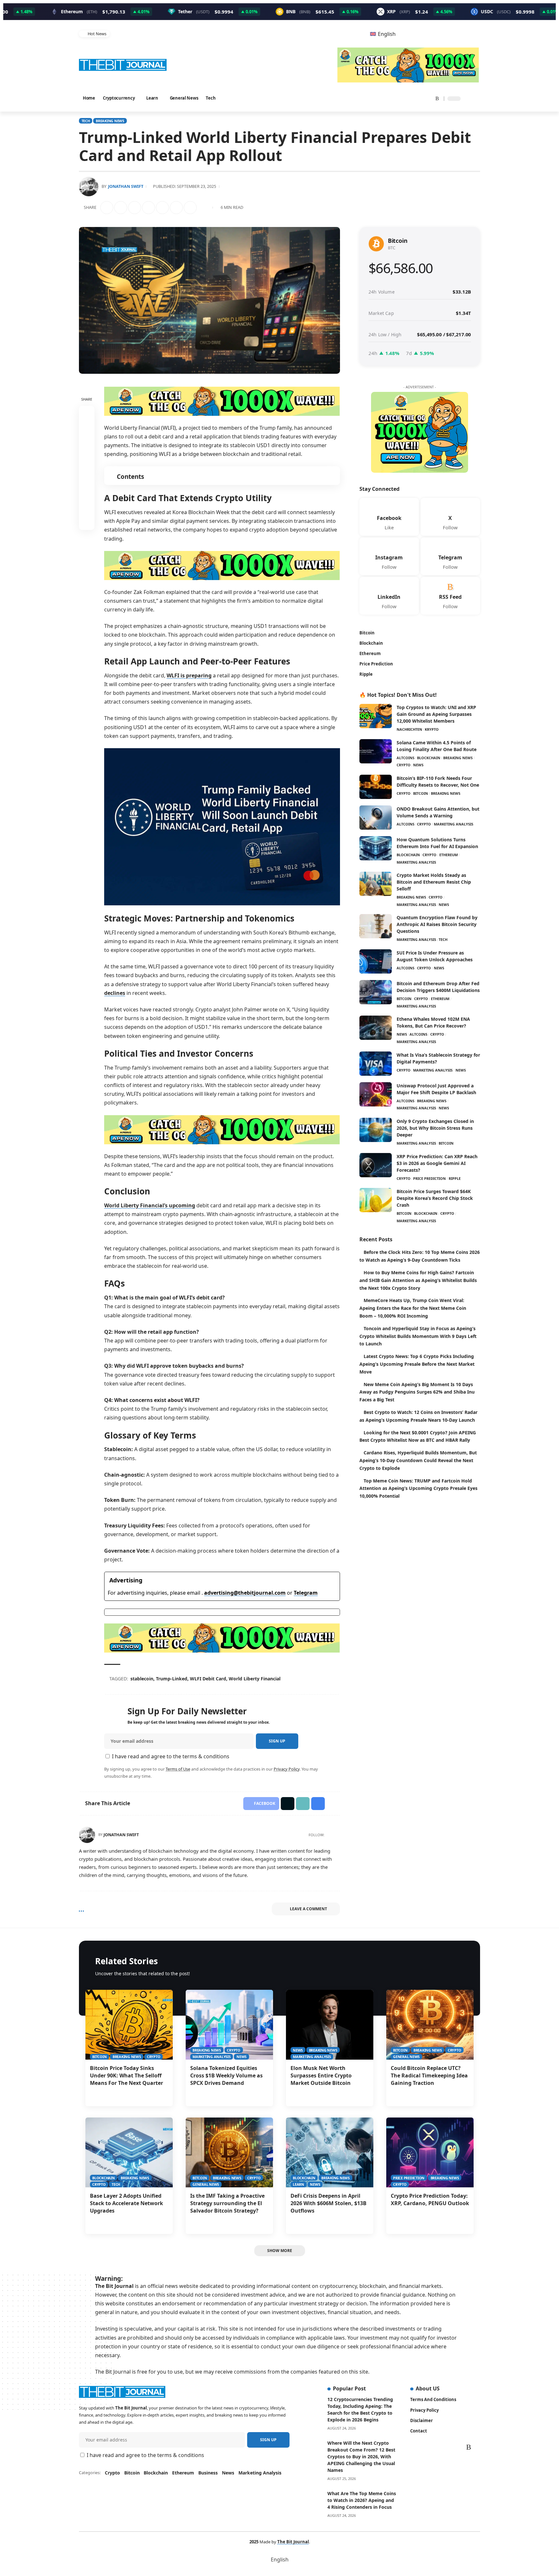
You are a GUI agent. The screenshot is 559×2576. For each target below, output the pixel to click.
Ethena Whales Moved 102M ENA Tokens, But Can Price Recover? (433, 1023)
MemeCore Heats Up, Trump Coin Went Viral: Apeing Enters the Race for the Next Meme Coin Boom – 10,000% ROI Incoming (413, 1309)
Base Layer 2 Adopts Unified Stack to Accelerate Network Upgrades (126, 2203)
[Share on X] (122, 208)
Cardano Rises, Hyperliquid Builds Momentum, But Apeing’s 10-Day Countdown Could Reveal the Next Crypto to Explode (418, 1461)
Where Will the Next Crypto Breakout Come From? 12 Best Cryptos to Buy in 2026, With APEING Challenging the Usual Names (361, 2457)
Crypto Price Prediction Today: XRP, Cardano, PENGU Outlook (430, 2199)
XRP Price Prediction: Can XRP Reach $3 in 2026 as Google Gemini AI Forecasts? (437, 1164)
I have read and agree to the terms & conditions (171, 1756)
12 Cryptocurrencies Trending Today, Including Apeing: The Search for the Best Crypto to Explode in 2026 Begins (360, 2409)
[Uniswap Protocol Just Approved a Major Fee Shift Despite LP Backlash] (376, 1095)
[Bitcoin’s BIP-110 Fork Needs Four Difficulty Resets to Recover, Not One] (376, 788)
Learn (298, 2184)
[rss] (450, 597)
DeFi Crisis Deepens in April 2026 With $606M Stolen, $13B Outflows (329, 2203)
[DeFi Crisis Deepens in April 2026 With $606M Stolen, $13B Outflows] (330, 2152)
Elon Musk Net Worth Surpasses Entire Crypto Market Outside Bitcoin (321, 2075)
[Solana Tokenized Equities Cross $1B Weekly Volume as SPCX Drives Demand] (229, 2025)
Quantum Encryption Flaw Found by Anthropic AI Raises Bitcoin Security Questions (437, 925)
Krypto (432, 730)
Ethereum (449, 856)
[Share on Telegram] (149, 208)
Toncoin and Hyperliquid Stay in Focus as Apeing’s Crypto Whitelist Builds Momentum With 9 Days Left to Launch (418, 1337)
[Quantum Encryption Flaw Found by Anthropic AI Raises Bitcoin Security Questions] (376, 927)
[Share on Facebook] (108, 208)
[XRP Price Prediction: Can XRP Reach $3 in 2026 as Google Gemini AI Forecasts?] (376, 1166)
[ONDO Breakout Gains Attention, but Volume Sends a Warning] (376, 819)
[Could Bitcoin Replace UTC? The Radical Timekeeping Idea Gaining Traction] (430, 2025)
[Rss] (435, 98)
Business (208, 2473)
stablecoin (143, 1679)
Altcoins (406, 759)
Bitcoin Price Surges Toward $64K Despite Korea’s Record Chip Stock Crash (435, 1199)
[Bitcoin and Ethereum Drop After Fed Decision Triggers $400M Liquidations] (376, 993)
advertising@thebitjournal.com (245, 1593)
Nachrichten (409, 730)
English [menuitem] (387, 34)
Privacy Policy (287, 1769)
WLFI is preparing (189, 675)
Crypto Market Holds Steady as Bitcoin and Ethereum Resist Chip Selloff (434, 883)
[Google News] (403, 98)
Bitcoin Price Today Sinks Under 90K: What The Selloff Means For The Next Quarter (126, 2075)
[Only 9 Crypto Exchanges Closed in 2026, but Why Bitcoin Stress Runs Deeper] (376, 1131)
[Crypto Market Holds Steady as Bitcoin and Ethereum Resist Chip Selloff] (376, 885)
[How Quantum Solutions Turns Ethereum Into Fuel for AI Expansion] (376, 849)
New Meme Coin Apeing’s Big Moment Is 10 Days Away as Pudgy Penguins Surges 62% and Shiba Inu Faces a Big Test (417, 1393)
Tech (86, 121)
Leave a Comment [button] (308, 1909)
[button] (475, 99)
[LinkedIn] (419, 98)
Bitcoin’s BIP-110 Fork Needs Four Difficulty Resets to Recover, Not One (438, 782)
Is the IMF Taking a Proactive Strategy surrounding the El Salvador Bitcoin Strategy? (227, 2203)
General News (406, 2057)
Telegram (306, 1593)
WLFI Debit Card (209, 1679)
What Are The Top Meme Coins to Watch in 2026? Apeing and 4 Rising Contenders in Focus (362, 2500)
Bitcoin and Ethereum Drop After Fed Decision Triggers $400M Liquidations (438, 988)
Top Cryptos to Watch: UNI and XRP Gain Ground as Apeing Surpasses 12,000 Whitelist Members (436, 715)
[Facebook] (387, 98)
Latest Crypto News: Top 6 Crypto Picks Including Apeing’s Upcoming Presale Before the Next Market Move (417, 1365)
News (418, 766)
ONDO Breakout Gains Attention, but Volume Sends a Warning (438, 813)
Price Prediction (429, 1179)
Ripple (455, 1179)
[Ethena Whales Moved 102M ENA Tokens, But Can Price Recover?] (376, 1029)
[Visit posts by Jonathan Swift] (87, 1835)
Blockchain (429, 759)
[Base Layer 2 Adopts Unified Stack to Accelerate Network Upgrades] (129, 2152)
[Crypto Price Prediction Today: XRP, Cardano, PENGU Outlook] (430, 2152)
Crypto (404, 766)
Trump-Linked (173, 1679)
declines (115, 993)
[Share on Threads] (163, 208)
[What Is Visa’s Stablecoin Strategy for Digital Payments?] (376, 1065)
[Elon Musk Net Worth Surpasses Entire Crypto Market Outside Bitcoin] (330, 2025)
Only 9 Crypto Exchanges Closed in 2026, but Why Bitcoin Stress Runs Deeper (435, 1129)
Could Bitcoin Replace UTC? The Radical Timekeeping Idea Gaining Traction (429, 2075)
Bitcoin (421, 794)
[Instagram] (411, 98)
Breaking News (110, 121)
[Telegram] (427, 98)
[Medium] (337, 1835)
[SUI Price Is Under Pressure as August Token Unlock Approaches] (376, 962)
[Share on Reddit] (136, 208)
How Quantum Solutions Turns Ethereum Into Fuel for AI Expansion (437, 844)
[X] (394, 98)
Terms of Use (178, 1769)
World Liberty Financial (256, 1679)
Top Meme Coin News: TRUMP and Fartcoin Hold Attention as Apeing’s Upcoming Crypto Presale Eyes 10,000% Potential (418, 1489)
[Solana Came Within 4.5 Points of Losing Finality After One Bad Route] (376, 752)
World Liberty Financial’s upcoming (150, 1205)
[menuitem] (383, 34)
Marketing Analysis (454, 825)
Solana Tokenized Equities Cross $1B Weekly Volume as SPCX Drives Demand (226, 2075)
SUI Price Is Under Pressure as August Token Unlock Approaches (435, 957)
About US (428, 2388)
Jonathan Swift (126, 186)
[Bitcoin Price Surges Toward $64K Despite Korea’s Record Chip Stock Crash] (376, 1201)
